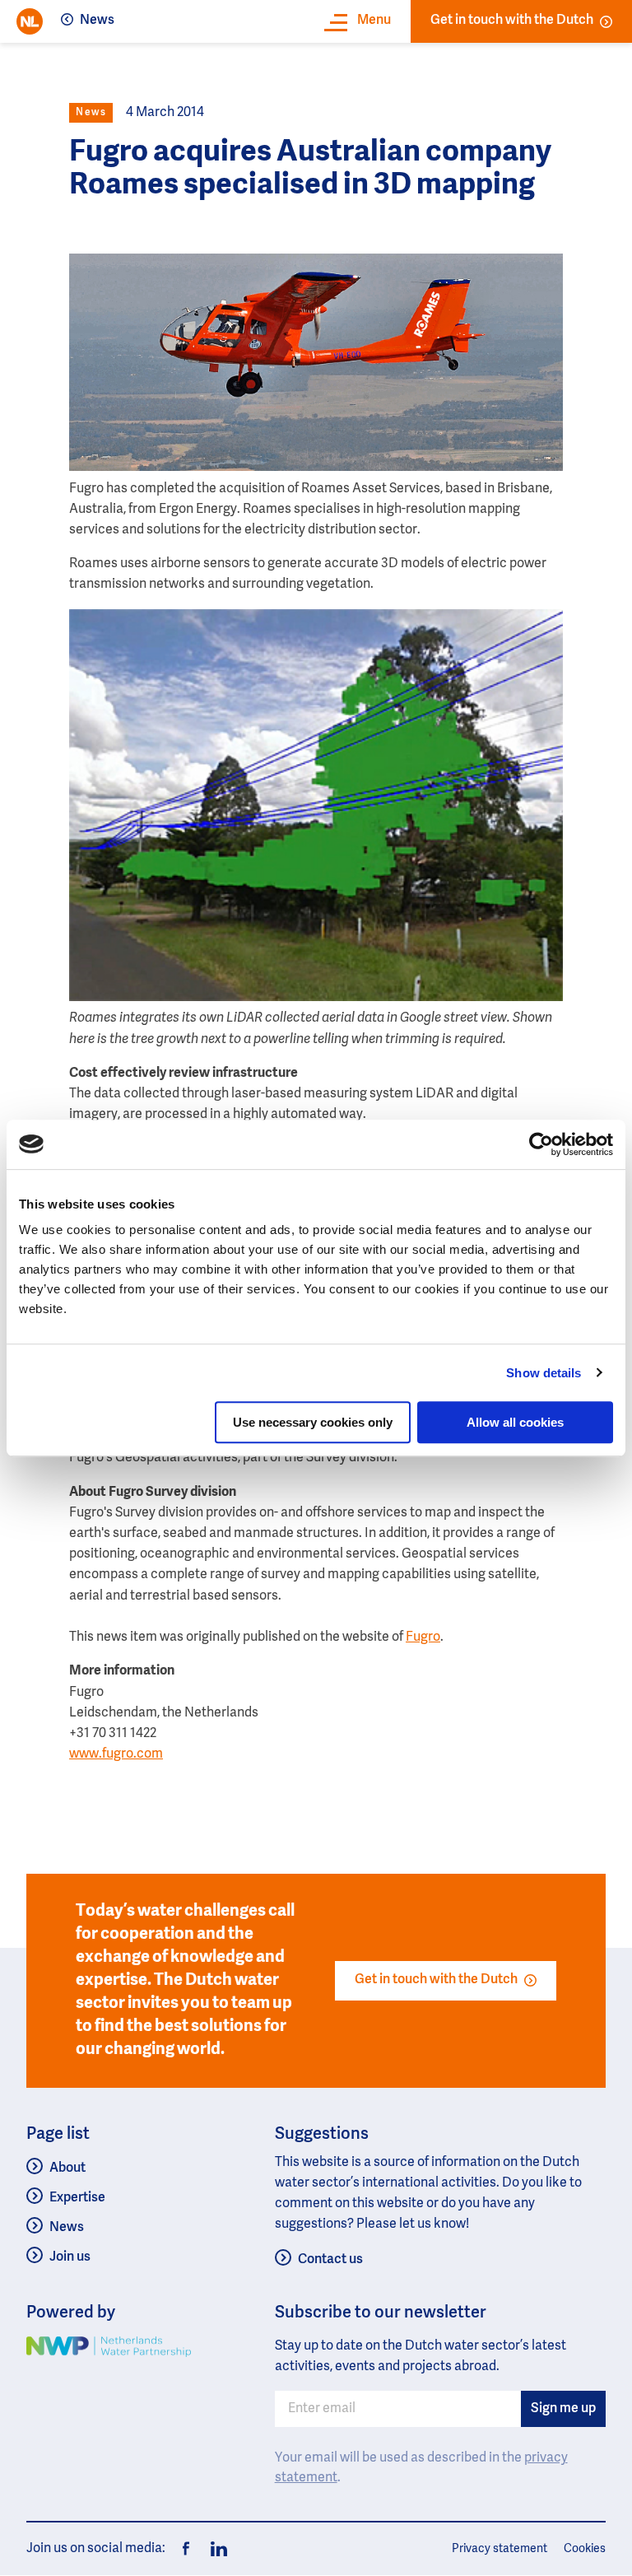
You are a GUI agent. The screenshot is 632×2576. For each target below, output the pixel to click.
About (67, 2168)
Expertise (77, 2198)
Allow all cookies (515, 1422)
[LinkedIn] (214, 2549)
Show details (544, 1373)
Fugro (423, 1637)
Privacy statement (500, 2549)
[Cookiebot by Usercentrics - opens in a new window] (541, 1144)
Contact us (330, 2260)
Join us (70, 2257)
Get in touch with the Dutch (512, 21)
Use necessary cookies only (313, 1422)
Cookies (585, 2549)
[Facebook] (186, 2549)
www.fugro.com (116, 1754)
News (97, 21)
